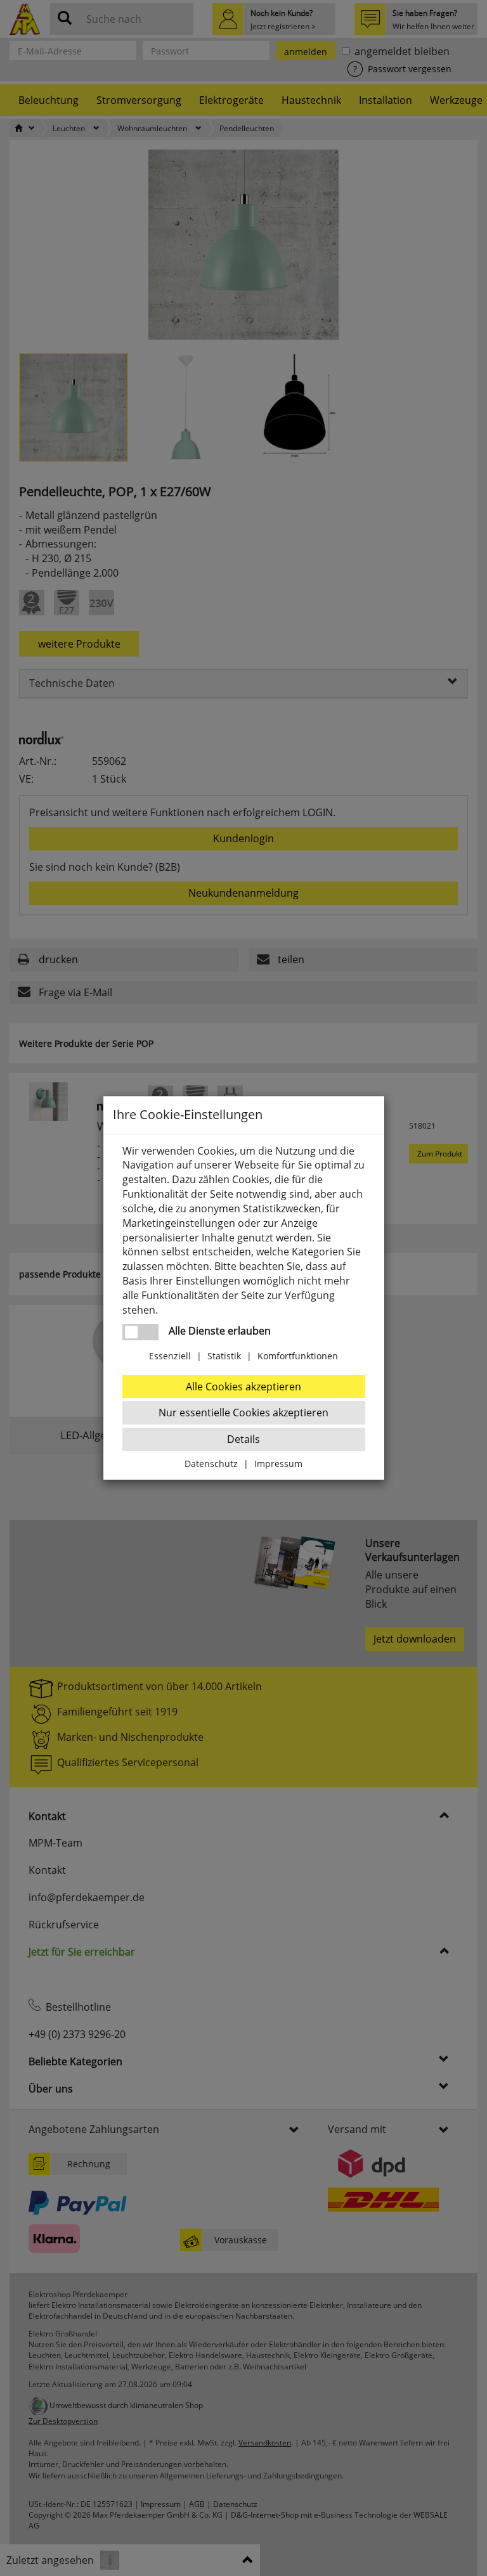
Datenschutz (211, 1464)
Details (243, 1439)
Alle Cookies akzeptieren (243, 1387)
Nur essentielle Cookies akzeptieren (243, 1413)
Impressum (278, 1464)
